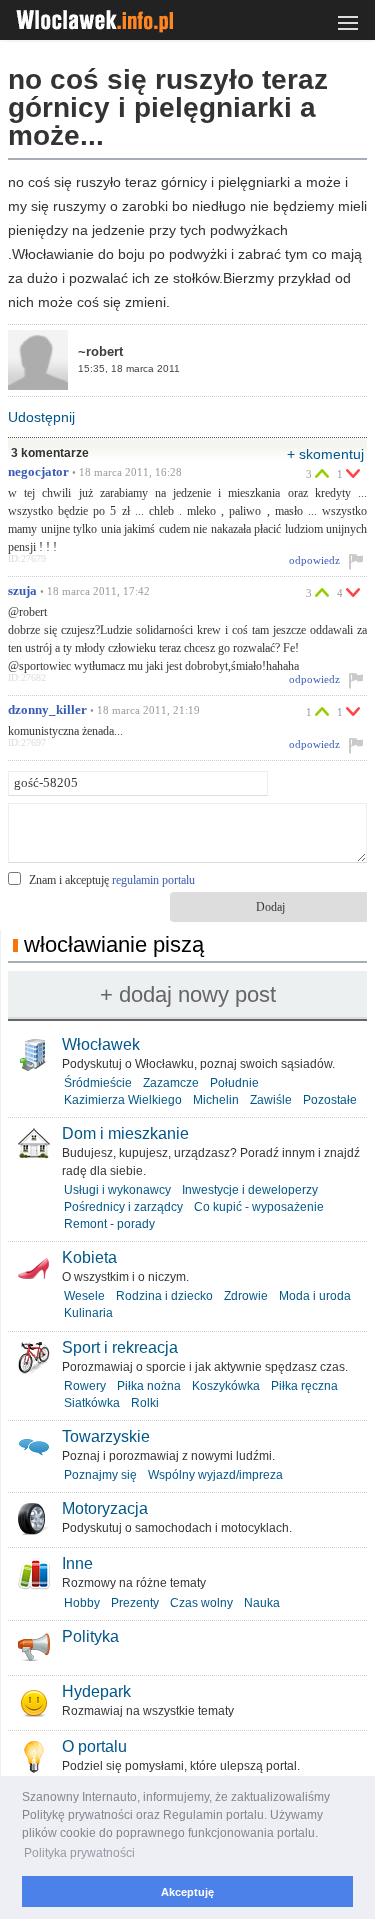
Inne (77, 1563)
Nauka (262, 1603)
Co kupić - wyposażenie (259, 1207)
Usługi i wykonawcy (117, 1190)
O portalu (94, 1746)
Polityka (90, 1636)
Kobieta (89, 1257)
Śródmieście (98, 1083)
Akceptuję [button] (187, 1892)
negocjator (38, 472)
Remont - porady (109, 1224)
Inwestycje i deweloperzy (250, 1190)
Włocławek (101, 1044)
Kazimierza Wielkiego (123, 1100)
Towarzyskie (106, 1436)
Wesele (84, 1296)
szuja (22, 591)
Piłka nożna (149, 1386)
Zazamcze (171, 1083)
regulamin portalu (153, 880)
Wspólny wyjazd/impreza (215, 1475)
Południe (234, 1083)
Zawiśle (271, 1100)
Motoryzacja (105, 1508)
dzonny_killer (47, 710)
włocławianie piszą (114, 944)
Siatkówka (92, 1403)
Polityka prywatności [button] (79, 1853)
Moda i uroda (315, 1296)
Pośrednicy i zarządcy (123, 1207)
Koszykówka (226, 1386)
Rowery (85, 1386)
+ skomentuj (325, 454)
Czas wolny (201, 1603)
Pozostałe (330, 1100)
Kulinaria (88, 1313)
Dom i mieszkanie (125, 1133)
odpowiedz (314, 560)
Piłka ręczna (304, 1386)
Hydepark (96, 1691)
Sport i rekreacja (120, 1347)
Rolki (145, 1403)
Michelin (216, 1100)
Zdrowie (246, 1296)
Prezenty (135, 1603)
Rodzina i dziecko (164, 1296)
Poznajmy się (100, 1475)
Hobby (82, 1603)
